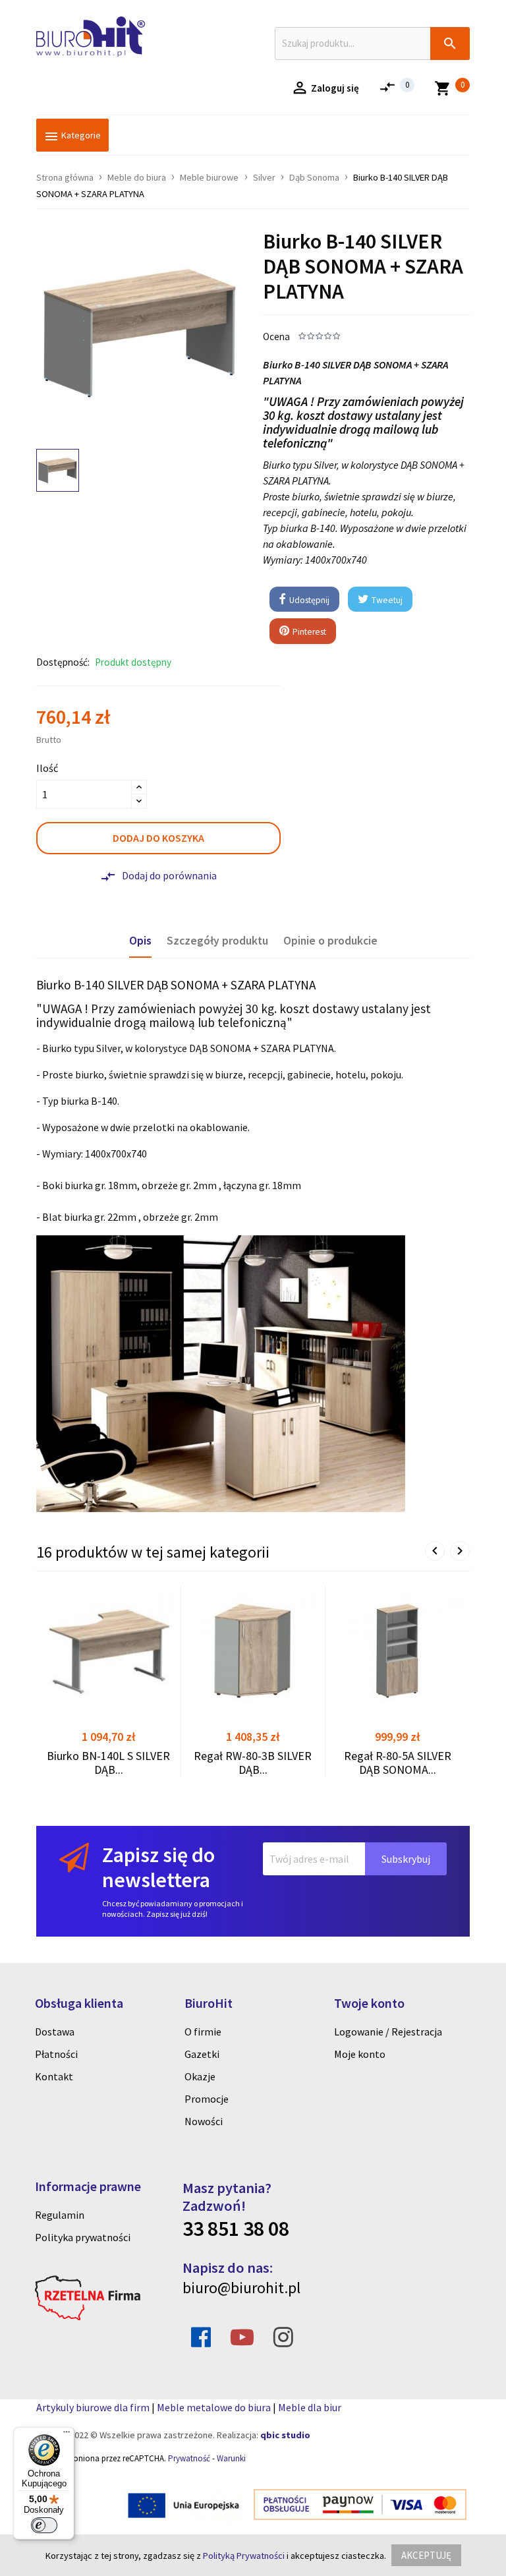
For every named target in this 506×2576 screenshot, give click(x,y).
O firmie (203, 2032)
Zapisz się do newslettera (158, 1867)
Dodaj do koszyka (158, 838)
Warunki (231, 2458)
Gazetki (202, 2054)
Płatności (56, 2054)
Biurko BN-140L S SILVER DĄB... (108, 1763)
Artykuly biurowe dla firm (93, 2407)
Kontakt (54, 2076)
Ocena (276, 337)
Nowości (204, 2121)
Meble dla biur (310, 2407)
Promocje (207, 2099)
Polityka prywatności (83, 2237)
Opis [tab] (140, 941)
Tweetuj (386, 600)
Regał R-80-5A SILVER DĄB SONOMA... (398, 1763)
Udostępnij (308, 600)
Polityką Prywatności (244, 2556)
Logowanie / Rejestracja (388, 2032)
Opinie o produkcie (330, 941)
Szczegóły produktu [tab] (217, 941)
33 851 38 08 (236, 2229)
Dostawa (55, 2032)
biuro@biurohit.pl (241, 2288)
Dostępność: (63, 662)
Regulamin (60, 2215)
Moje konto (360, 2054)
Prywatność (189, 2458)
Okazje (200, 2076)
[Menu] (67, 2435)
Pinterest (308, 632)
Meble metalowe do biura (214, 2407)
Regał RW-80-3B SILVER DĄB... (253, 1763)
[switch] (44, 2525)
